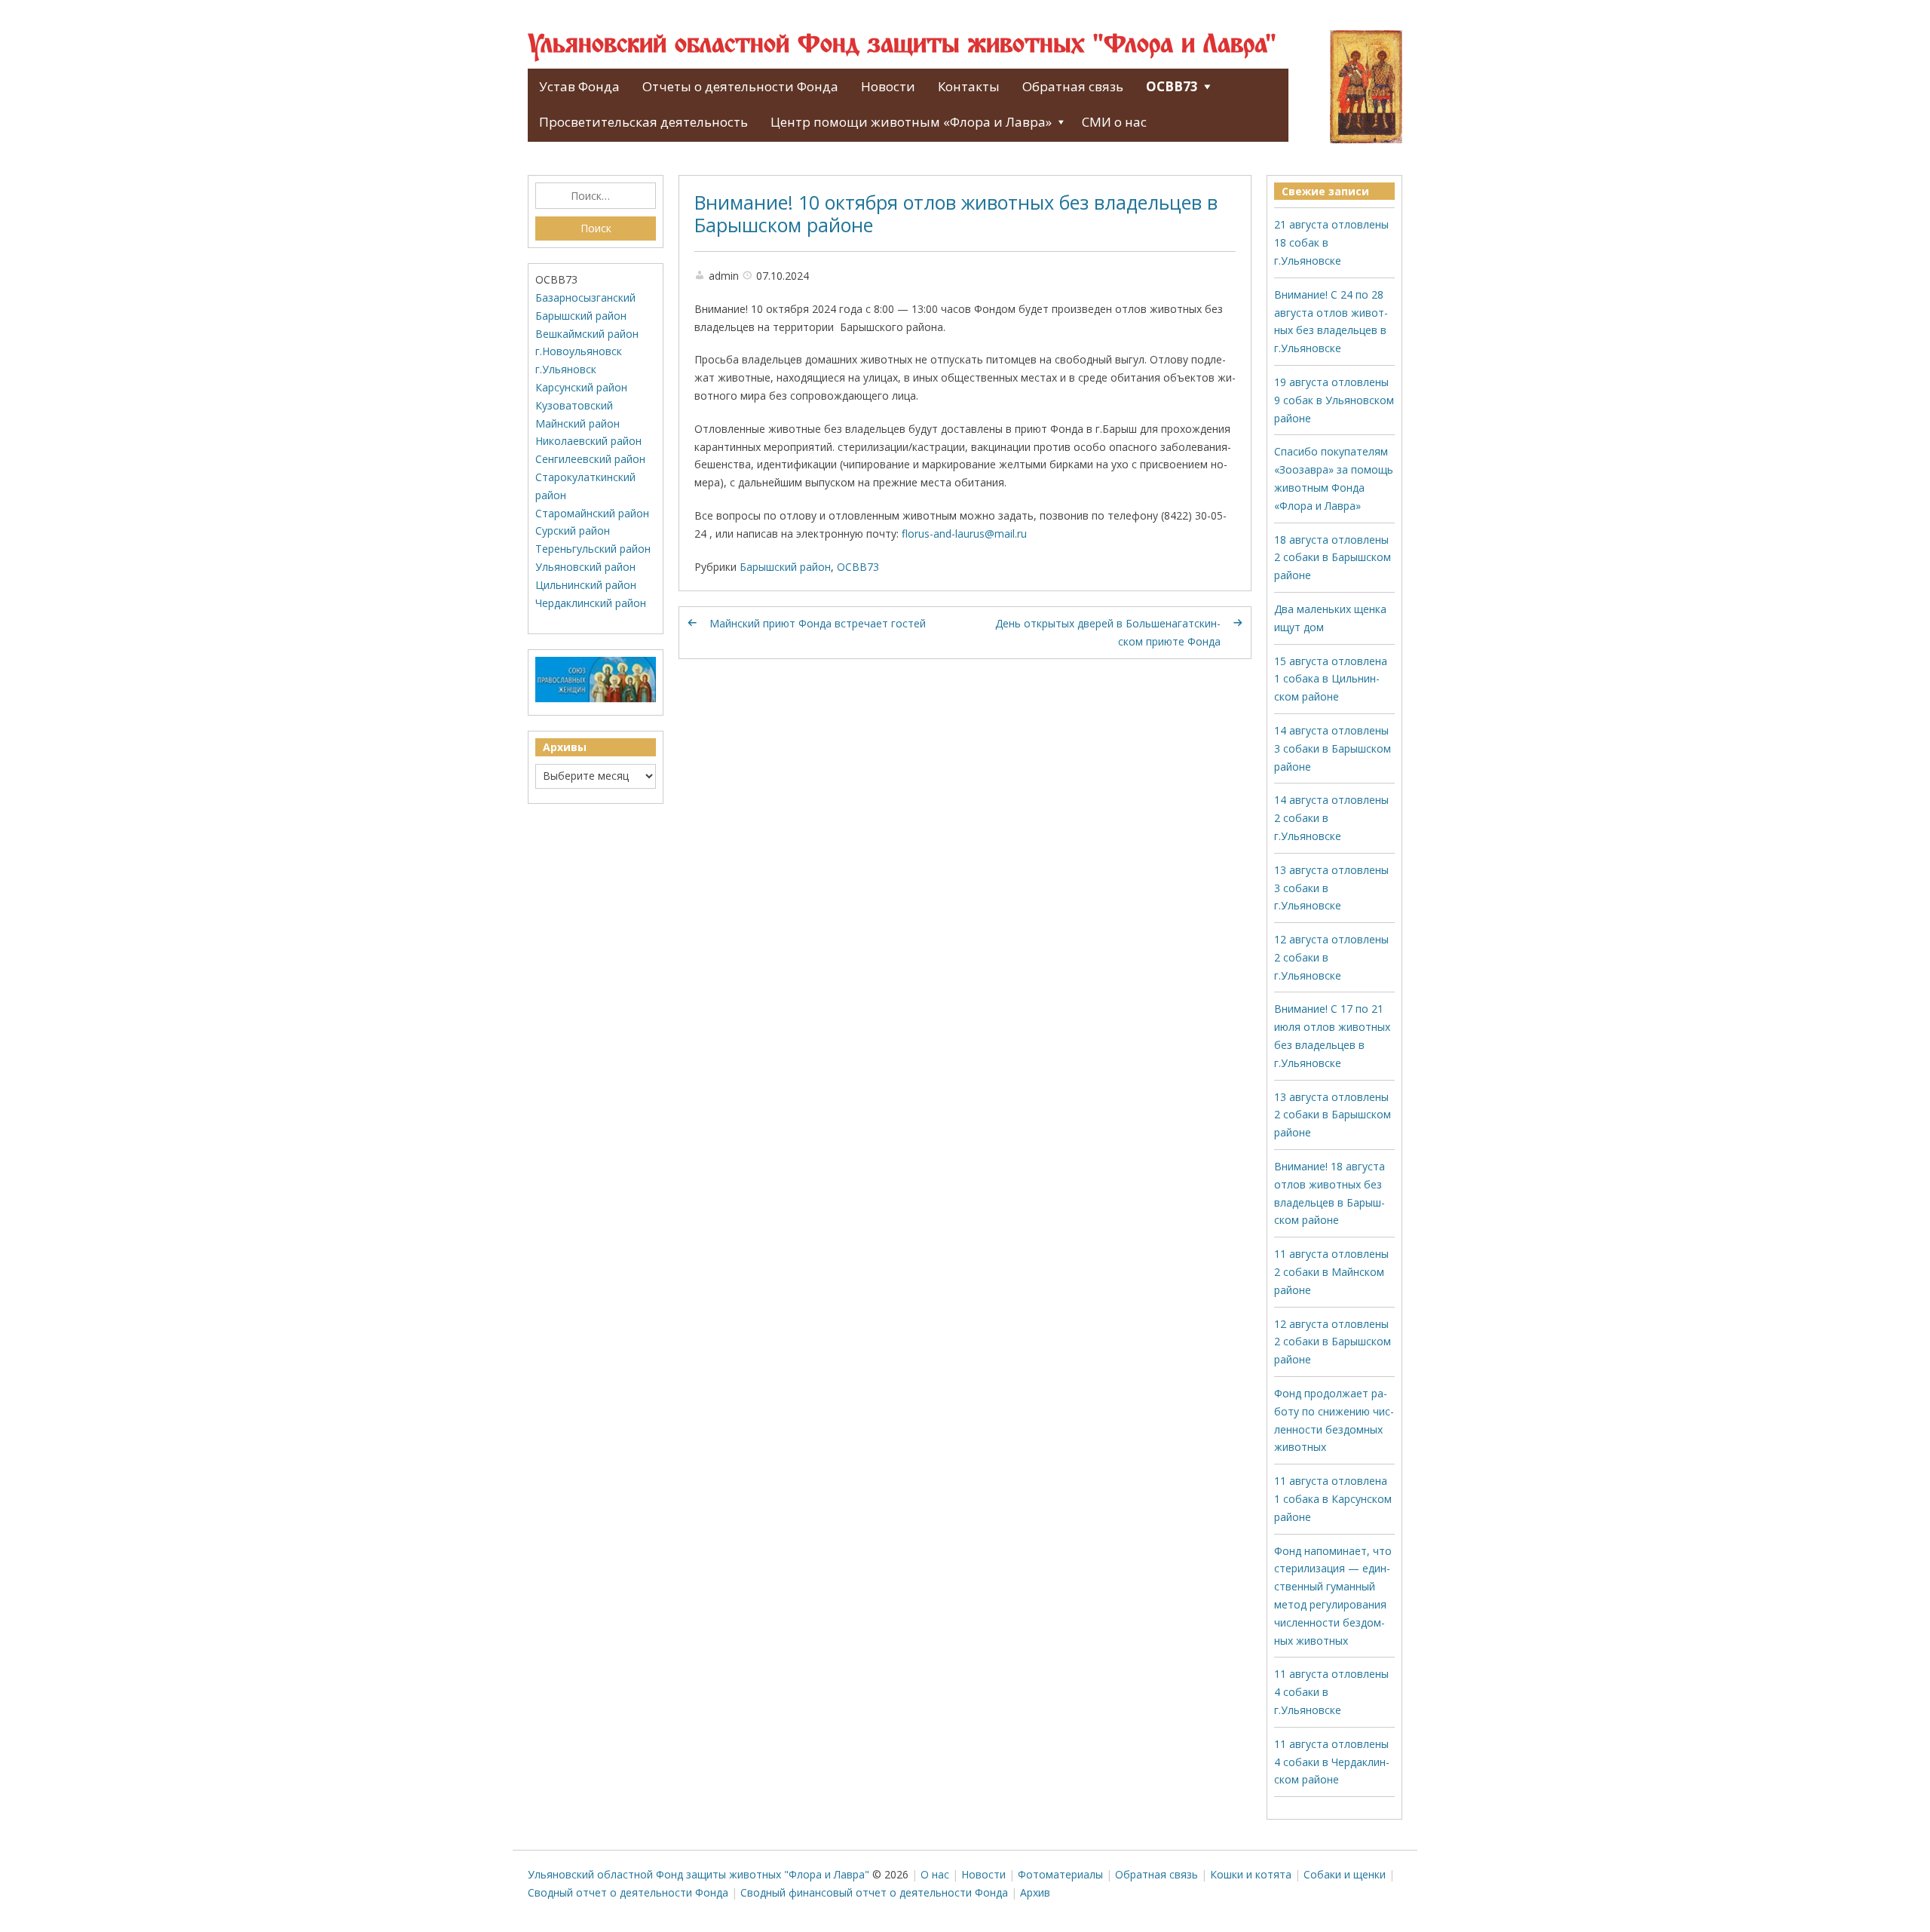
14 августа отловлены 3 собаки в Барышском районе (1333, 748)
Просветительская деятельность (643, 122)
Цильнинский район (586, 585)
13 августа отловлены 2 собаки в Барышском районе (1333, 1115)
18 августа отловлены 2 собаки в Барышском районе (1333, 558)
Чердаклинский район (591, 603)
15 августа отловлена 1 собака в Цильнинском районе (1331, 679)
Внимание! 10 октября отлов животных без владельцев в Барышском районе (956, 213)
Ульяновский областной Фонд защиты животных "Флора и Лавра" (902, 45)
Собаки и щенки (1345, 1874)
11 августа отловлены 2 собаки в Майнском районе (1331, 1272)
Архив (1035, 1892)
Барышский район (785, 567)
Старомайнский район (592, 513)
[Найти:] (596, 196)
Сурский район (573, 531)
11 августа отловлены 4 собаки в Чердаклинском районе (1332, 1762)
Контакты (969, 86)
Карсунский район (581, 387)
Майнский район (577, 423)
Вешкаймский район (587, 334)
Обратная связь (1073, 86)
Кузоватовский (574, 405)
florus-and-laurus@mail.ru (964, 534)
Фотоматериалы (1060, 1874)
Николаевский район (588, 441)
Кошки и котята (1251, 1874)
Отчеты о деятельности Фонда (740, 86)
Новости (888, 86)
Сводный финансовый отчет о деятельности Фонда (874, 1892)
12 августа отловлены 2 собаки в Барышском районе (1333, 1342)
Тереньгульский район (593, 549)
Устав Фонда (579, 86)
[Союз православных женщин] (596, 699)
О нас (935, 1874)
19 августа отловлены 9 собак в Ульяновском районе (1334, 400)
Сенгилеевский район (590, 459)
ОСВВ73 (1172, 86)
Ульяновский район (585, 567)
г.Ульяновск (566, 369)
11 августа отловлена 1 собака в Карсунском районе (1333, 1499)
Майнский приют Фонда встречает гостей (818, 623)
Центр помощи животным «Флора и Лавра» (911, 122)
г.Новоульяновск (579, 351)
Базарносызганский (585, 297)
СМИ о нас (1114, 122)
